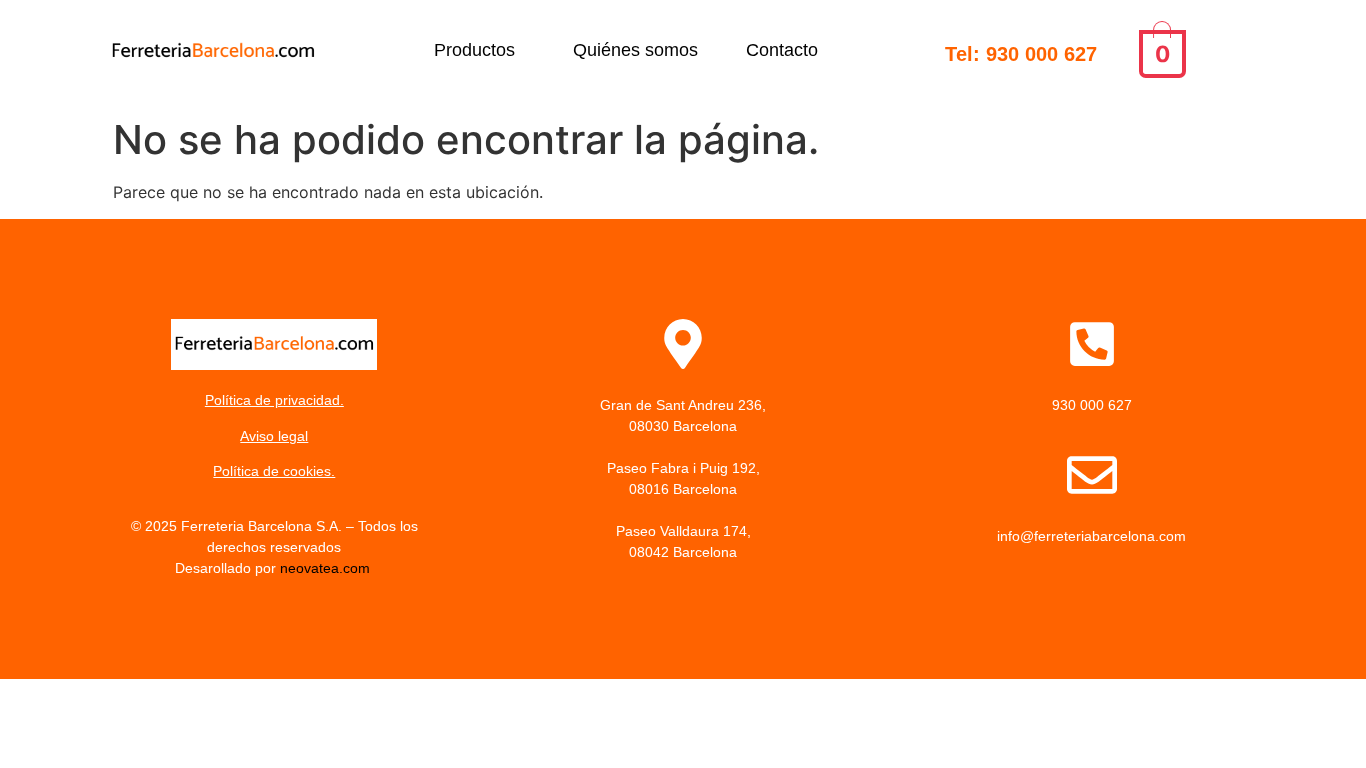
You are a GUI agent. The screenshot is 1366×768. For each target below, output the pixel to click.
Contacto (782, 50)
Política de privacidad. (274, 400)
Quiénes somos (635, 50)
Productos (474, 50)
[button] (479, 50)
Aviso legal (274, 436)
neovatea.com (327, 568)
